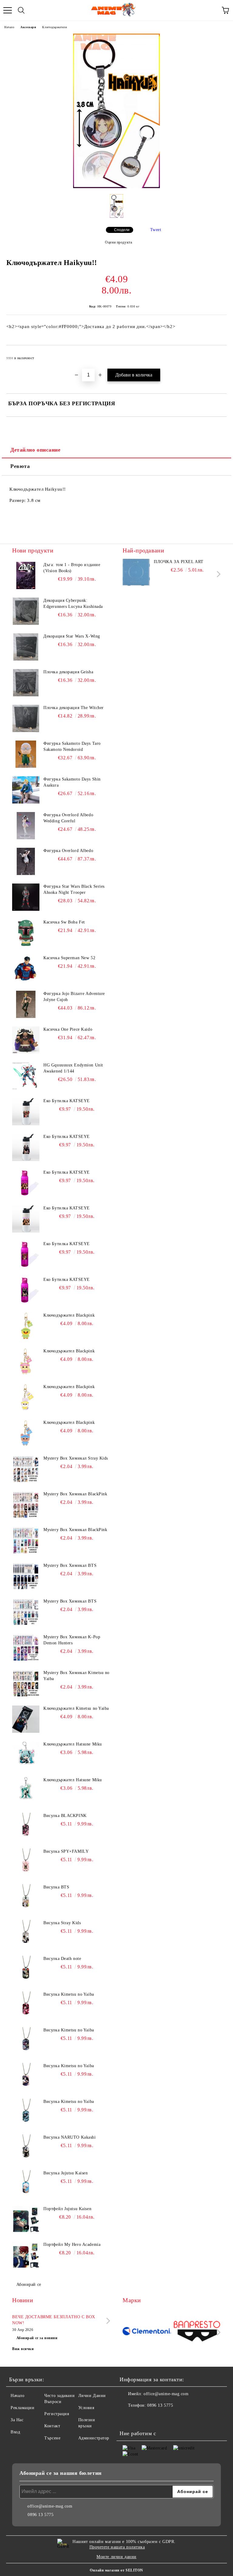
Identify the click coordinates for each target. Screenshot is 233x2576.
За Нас (17, 2420)
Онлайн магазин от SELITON (116, 2570)
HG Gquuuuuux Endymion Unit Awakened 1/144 (73, 1068)
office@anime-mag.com (166, 2394)
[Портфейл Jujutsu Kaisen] (26, 2220)
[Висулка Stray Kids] (26, 1934)
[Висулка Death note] (26, 1969)
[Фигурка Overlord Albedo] (26, 861)
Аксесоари (28, 27)
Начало (9, 27)
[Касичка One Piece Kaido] (26, 1040)
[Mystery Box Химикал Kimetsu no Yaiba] (26, 1683)
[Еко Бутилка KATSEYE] (26, 1112)
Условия (86, 2408)
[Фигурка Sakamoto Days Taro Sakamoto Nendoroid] (26, 754)
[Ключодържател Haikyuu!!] (116, 187)
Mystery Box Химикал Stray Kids (76, 1458)
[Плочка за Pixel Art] (136, 572)
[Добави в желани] (218, 355)
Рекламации (23, 2408)
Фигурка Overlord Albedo (68, 851)
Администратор (94, 2438)
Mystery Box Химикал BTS (70, 1565)
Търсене (52, 2438)
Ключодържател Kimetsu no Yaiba (76, 1708)
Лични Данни (92, 2396)
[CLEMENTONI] (147, 2332)
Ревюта (20, 466)
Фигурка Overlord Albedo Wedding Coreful (68, 818)
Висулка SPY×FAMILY (66, 1851)
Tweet (156, 230)
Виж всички (23, 2349)
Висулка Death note (62, 1959)
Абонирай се (29, 2284)
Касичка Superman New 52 (69, 958)
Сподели (122, 230)
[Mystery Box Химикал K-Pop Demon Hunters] (26, 1648)
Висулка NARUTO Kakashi (69, 2137)
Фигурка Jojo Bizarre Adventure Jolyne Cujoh (74, 997)
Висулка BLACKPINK (65, 1816)
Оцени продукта (118, 242)
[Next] (217, 574)
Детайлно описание (35, 450)
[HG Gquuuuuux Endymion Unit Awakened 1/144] (26, 1076)
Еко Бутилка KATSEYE (67, 1101)
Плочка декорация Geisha (68, 672)
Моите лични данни (116, 2557)
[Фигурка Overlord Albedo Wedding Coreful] (26, 826)
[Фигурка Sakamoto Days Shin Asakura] (26, 790)
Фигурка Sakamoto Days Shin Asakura (72, 782)
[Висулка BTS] (26, 1898)
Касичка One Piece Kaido (68, 1029)
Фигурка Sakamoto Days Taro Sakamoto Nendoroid (72, 746)
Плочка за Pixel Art (179, 562)
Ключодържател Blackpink (69, 1315)
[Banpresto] (197, 2332)
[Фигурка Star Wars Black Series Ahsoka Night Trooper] (26, 897)
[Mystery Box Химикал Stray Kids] (26, 1469)
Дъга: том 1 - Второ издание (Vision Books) (72, 568)
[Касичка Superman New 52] (26, 969)
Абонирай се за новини (37, 2338)
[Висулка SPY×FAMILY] (26, 1862)
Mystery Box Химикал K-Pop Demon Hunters (72, 1640)
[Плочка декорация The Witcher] (26, 718)
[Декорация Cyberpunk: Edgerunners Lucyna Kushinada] (26, 611)
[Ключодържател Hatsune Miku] (26, 1755)
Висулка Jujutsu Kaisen (66, 2173)
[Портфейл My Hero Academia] (26, 2255)
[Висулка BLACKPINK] (26, 1826)
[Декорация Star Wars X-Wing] (26, 647)
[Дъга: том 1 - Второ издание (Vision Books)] (26, 575)
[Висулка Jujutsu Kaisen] (26, 2184)
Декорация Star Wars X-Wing (72, 636)
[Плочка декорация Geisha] (26, 683)
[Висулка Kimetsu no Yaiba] (26, 2005)
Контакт (52, 2426)
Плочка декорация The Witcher (74, 708)
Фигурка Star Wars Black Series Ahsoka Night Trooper (74, 889)
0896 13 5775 (160, 2405)
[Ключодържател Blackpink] (26, 1326)
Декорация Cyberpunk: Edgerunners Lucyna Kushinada (73, 603)
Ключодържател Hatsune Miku (73, 1744)
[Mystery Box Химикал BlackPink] (26, 1505)
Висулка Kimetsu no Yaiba (69, 1994)
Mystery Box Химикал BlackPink (75, 1494)
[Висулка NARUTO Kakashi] (26, 2148)
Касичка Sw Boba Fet (64, 922)
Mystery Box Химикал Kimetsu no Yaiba (76, 1676)
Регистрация (57, 2414)
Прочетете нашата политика (117, 2547)
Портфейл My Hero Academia (72, 2244)
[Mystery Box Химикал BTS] (26, 1576)
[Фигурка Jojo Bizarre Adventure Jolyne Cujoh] (26, 1004)
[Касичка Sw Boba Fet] (26, 933)
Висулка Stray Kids (62, 1923)
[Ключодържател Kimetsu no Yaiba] (26, 1719)
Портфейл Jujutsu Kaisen (67, 2209)
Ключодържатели (54, 27)
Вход (15, 2432)
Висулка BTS (56, 1887)
